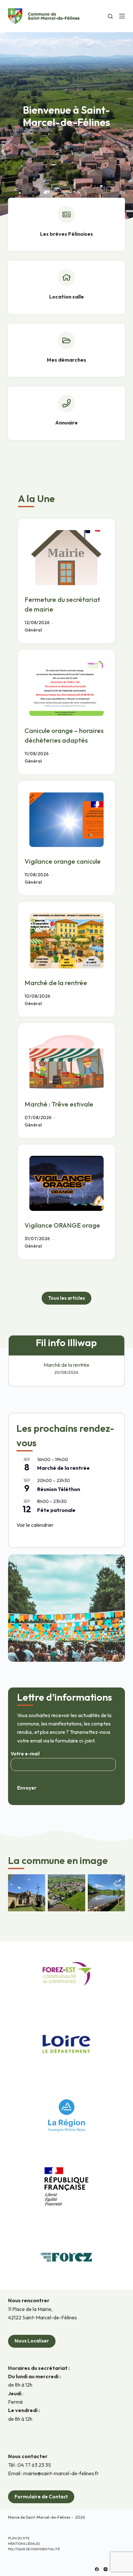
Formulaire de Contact (41, 2497)
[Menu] (122, 16)
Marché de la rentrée (56, 983)
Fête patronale (56, 1510)
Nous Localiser (32, 2341)
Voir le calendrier (35, 1525)
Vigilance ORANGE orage (62, 1225)
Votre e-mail (25, 1754)
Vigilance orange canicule (63, 861)
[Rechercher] (110, 16)
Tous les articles (66, 1298)
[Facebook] (97, 2569)
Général (33, 630)
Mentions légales (24, 2544)
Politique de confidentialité (34, 2549)
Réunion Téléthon (59, 1489)
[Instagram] (106, 2569)
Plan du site (19, 2538)
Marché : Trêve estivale (59, 1104)
